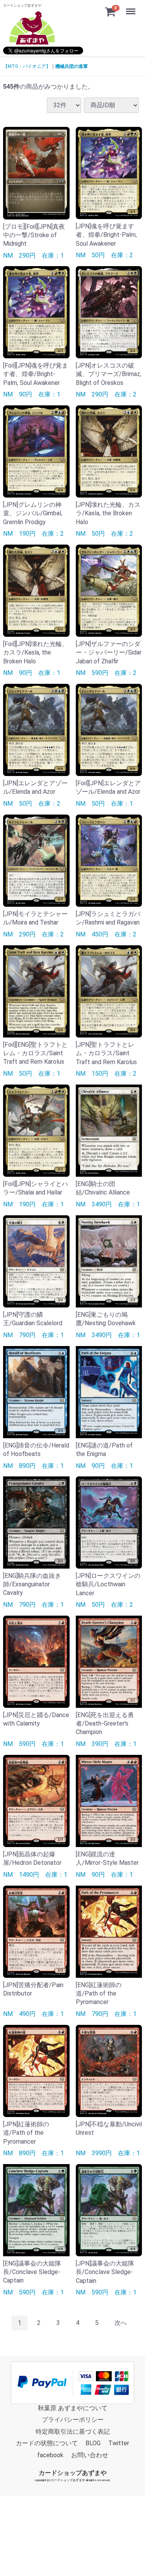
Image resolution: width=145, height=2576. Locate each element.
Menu (132, 7)
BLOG (93, 2443)
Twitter (119, 2443)
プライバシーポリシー (73, 2420)
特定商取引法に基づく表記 (73, 2432)
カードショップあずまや (73, 2473)
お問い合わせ (90, 2455)
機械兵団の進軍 (72, 66)
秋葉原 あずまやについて (73, 2408)
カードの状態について (47, 2443)
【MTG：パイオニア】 (27, 66)
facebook (50, 2455)
